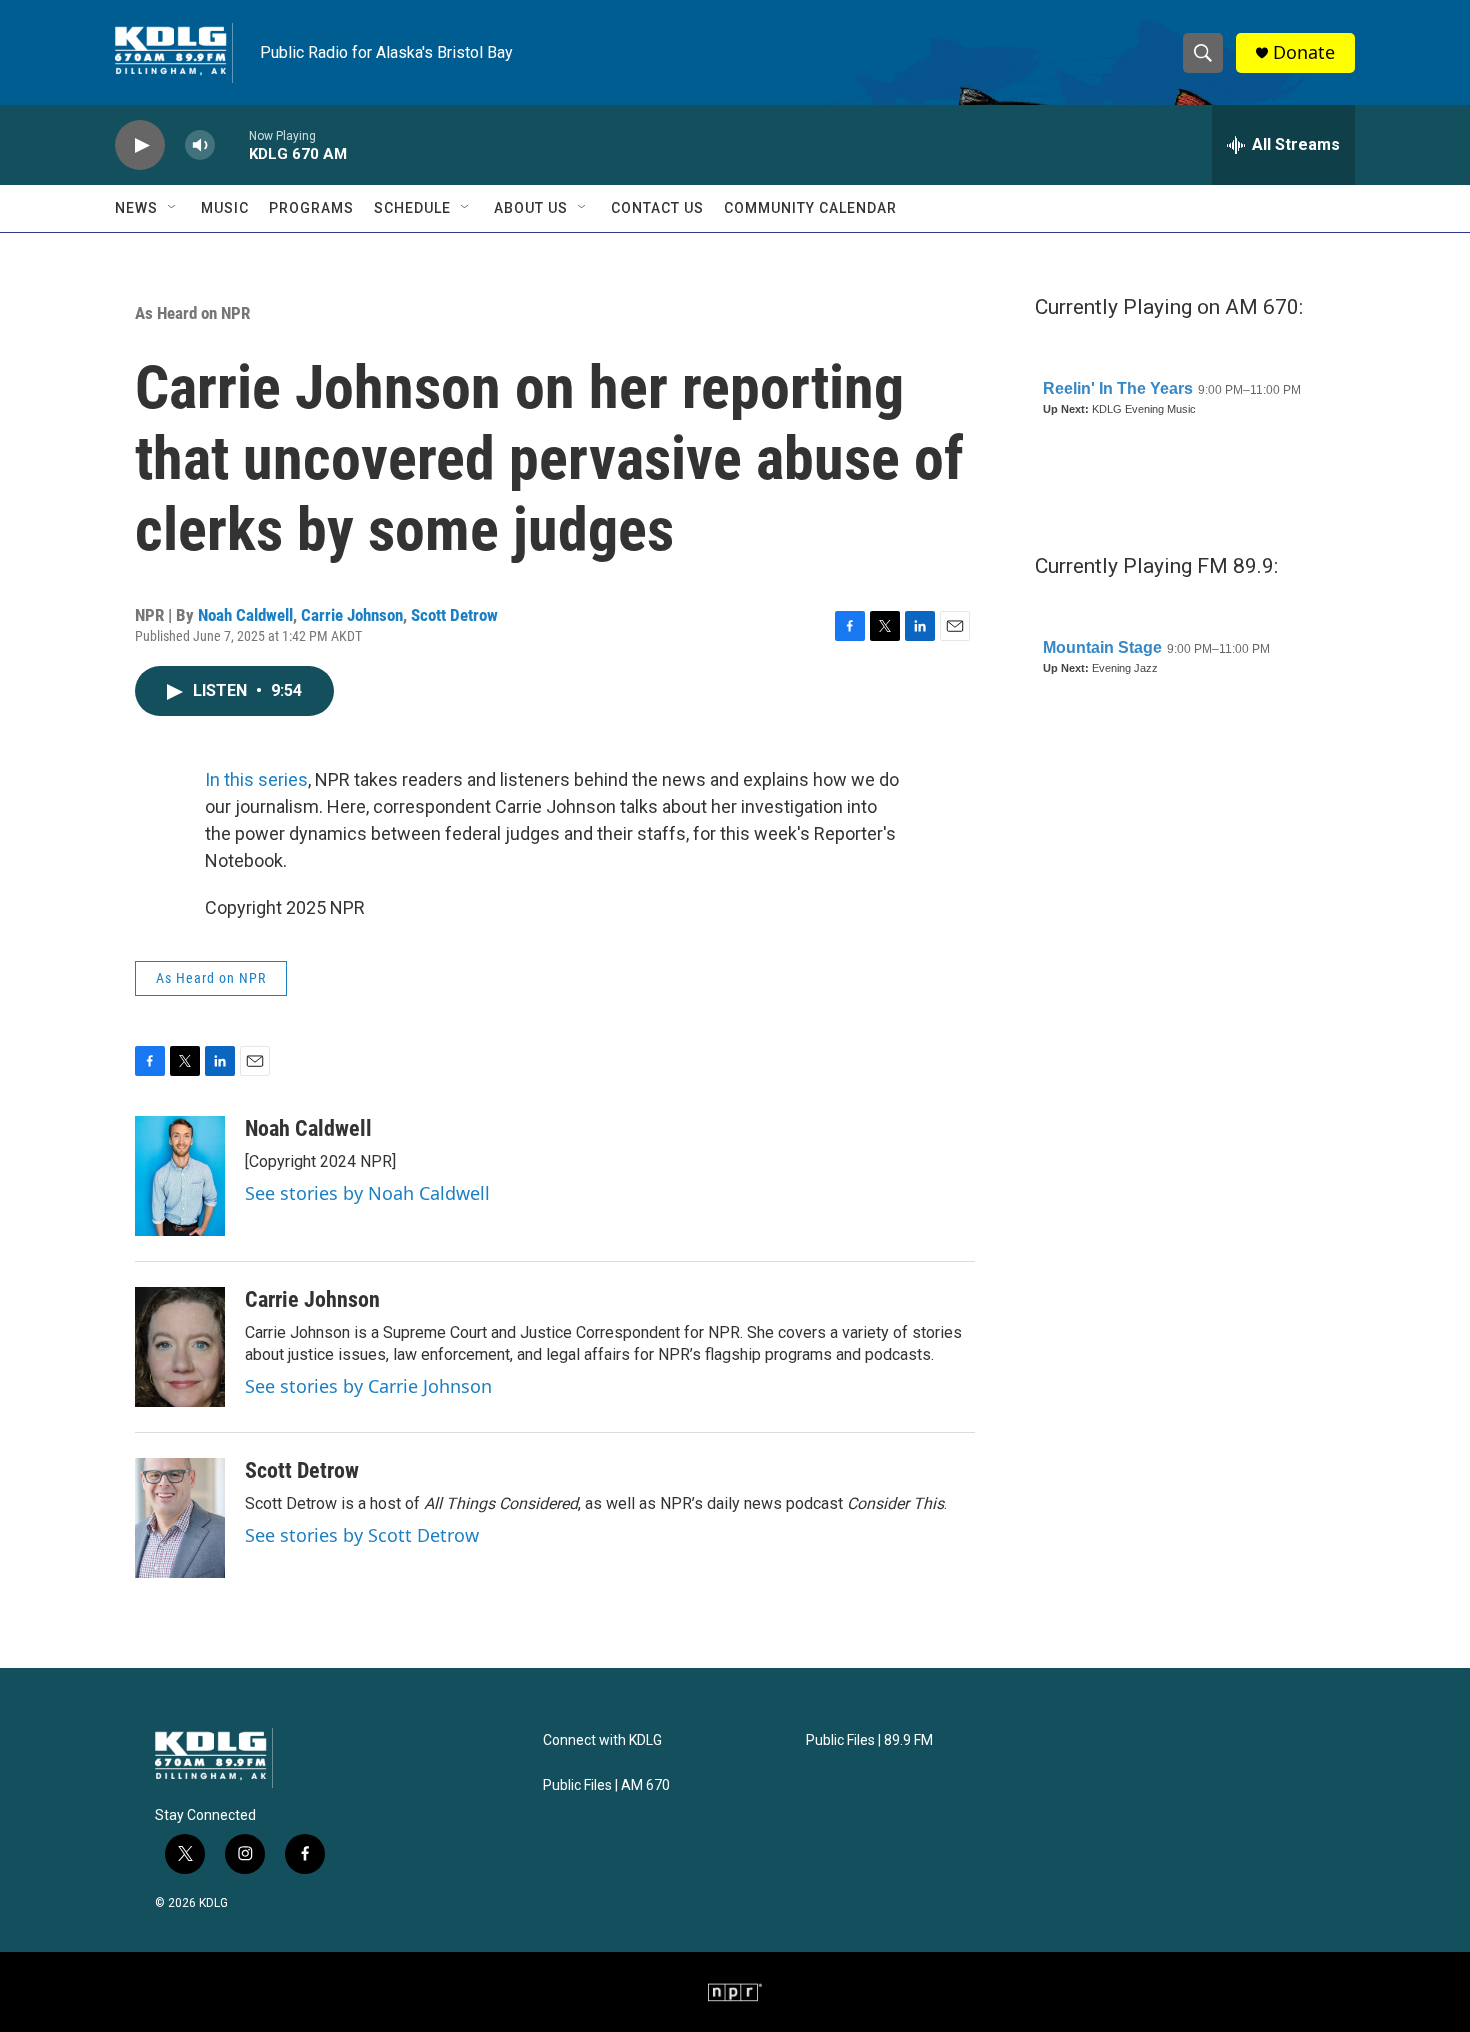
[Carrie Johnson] (180, 1347)
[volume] (200, 145)
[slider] (232, 144)
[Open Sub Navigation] (173, 208)
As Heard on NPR (192, 313)
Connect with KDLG (602, 1740)
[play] (140, 145)
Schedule (412, 208)
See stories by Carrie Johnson (368, 1386)
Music (225, 208)
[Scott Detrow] (180, 1518)
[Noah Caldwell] (180, 1176)
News (136, 208)
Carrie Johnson (352, 615)
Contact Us (657, 208)
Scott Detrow (454, 615)
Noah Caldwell (245, 615)
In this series (256, 779)
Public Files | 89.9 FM (869, 1740)
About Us (531, 208)
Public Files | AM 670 (606, 1785)
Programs (311, 208)
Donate (1304, 52)
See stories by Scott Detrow (362, 1535)
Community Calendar (810, 208)
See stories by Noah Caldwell (367, 1193)
